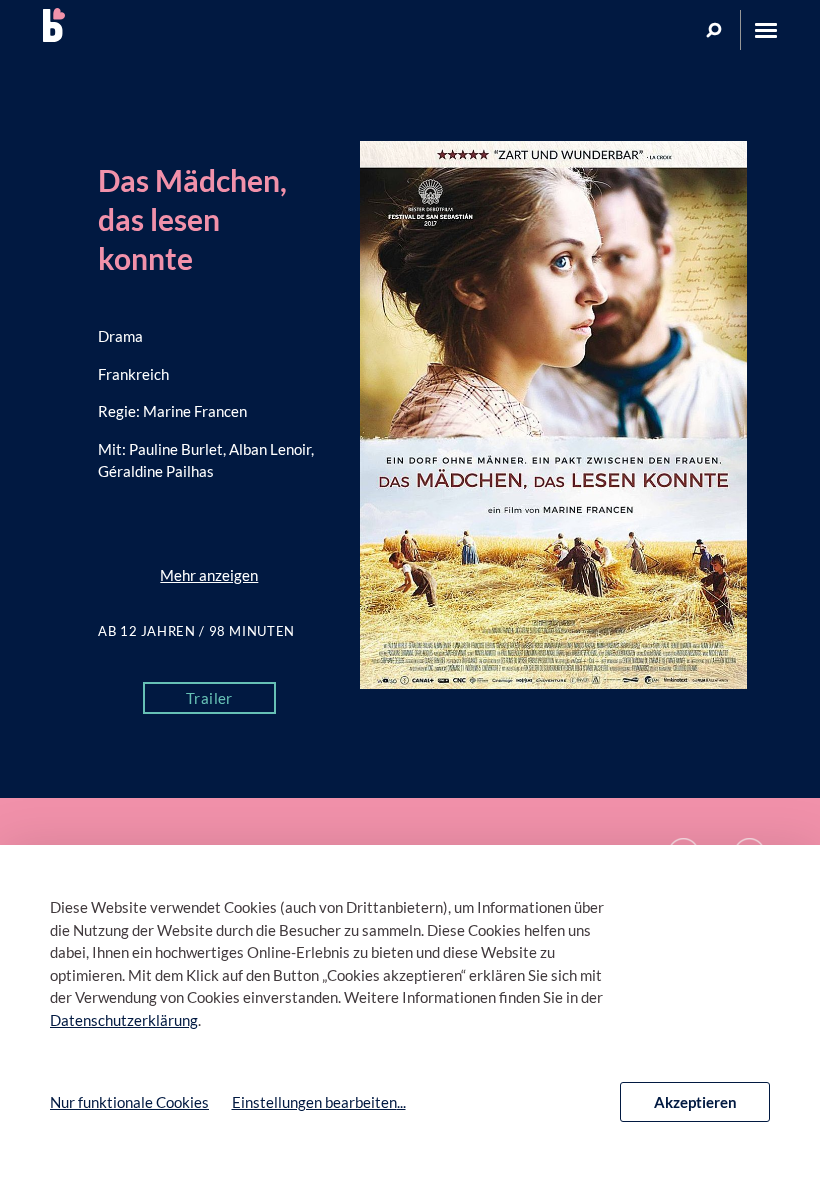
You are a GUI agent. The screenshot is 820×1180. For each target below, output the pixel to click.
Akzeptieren (695, 1102)
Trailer (209, 698)
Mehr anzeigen (209, 575)
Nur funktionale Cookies (129, 1102)
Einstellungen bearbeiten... (319, 1102)
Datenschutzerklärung (124, 1020)
